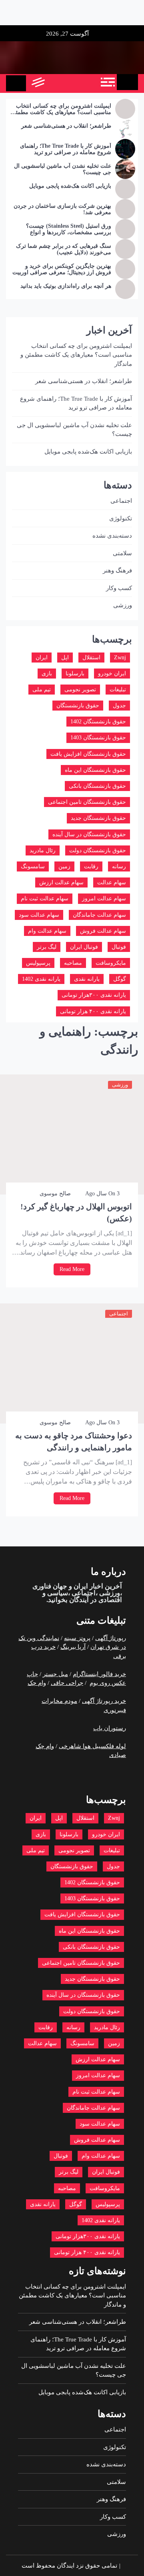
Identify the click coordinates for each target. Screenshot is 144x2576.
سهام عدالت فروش (103, 931)
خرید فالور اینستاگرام (99, 1674)
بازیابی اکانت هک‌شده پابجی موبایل (70, 186)
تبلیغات (118, 690)
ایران (42, 658)
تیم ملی (42, 690)
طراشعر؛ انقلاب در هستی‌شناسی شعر (66, 126)
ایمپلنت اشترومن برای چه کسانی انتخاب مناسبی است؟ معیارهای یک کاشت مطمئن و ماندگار (61, 110)
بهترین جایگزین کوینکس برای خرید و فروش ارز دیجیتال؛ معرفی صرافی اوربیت (62, 269)
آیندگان (78, 1600)
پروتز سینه (77, 1638)
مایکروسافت (111, 963)
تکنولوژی (121, 518)
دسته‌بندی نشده (112, 536)
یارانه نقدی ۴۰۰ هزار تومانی (93, 1011)
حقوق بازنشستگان (78, 706)
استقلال (91, 658)
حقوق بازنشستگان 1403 (98, 738)
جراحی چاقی (67, 1683)
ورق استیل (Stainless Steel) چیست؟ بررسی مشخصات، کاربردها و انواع (69, 229)
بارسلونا (75, 674)
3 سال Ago (102, 1194)
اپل (65, 658)
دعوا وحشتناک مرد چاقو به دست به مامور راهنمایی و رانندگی (74, 1442)
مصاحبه (73, 963)
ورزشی (120, 1085)
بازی (47, 674)
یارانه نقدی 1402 (41, 979)
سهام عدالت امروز (104, 898)
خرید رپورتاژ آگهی (104, 1701)
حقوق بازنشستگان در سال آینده (89, 834)
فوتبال (119, 947)
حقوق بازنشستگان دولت (98, 850)
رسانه (119, 866)
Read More (72, 1269)
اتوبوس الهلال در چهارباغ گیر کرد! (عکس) (76, 1213)
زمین (64, 866)
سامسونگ (33, 866)
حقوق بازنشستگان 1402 (98, 722)
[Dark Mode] (73, 83)
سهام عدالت (112, 882)
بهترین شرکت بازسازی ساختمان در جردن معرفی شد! (62, 209)
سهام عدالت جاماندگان (99, 915)
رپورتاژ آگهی (111, 1638)
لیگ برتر (47, 947)
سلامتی (122, 553)
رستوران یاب (110, 1728)
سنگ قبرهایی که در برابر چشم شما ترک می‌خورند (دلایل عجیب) (64, 249)
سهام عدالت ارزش (61, 882)
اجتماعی (119, 1314)
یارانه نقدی (87, 979)
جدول (119, 706)
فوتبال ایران (84, 947)
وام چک (37, 1683)
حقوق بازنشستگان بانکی (97, 786)
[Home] (127, 82)
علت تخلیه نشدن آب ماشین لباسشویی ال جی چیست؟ (63, 169)
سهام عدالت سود (39, 915)
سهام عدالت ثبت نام (45, 898)
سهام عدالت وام (47, 931)
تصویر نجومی (80, 690)
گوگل (120, 979)
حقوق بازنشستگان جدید (98, 818)
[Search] (55, 83)
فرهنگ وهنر (117, 570)
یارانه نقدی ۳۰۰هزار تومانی (94, 995)
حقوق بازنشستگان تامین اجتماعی (87, 802)
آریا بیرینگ (73, 1647)
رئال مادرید (43, 850)
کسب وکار (119, 588)
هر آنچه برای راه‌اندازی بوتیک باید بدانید (66, 286)
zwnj (120, 658)
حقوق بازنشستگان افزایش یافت (88, 754)
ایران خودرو (112, 674)
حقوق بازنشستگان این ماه (95, 770)
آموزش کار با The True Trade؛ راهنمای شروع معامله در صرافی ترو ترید (66, 149)
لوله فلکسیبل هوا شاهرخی (92, 1746)
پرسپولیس (38, 963)
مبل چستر (55, 1674)
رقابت (91, 866)
